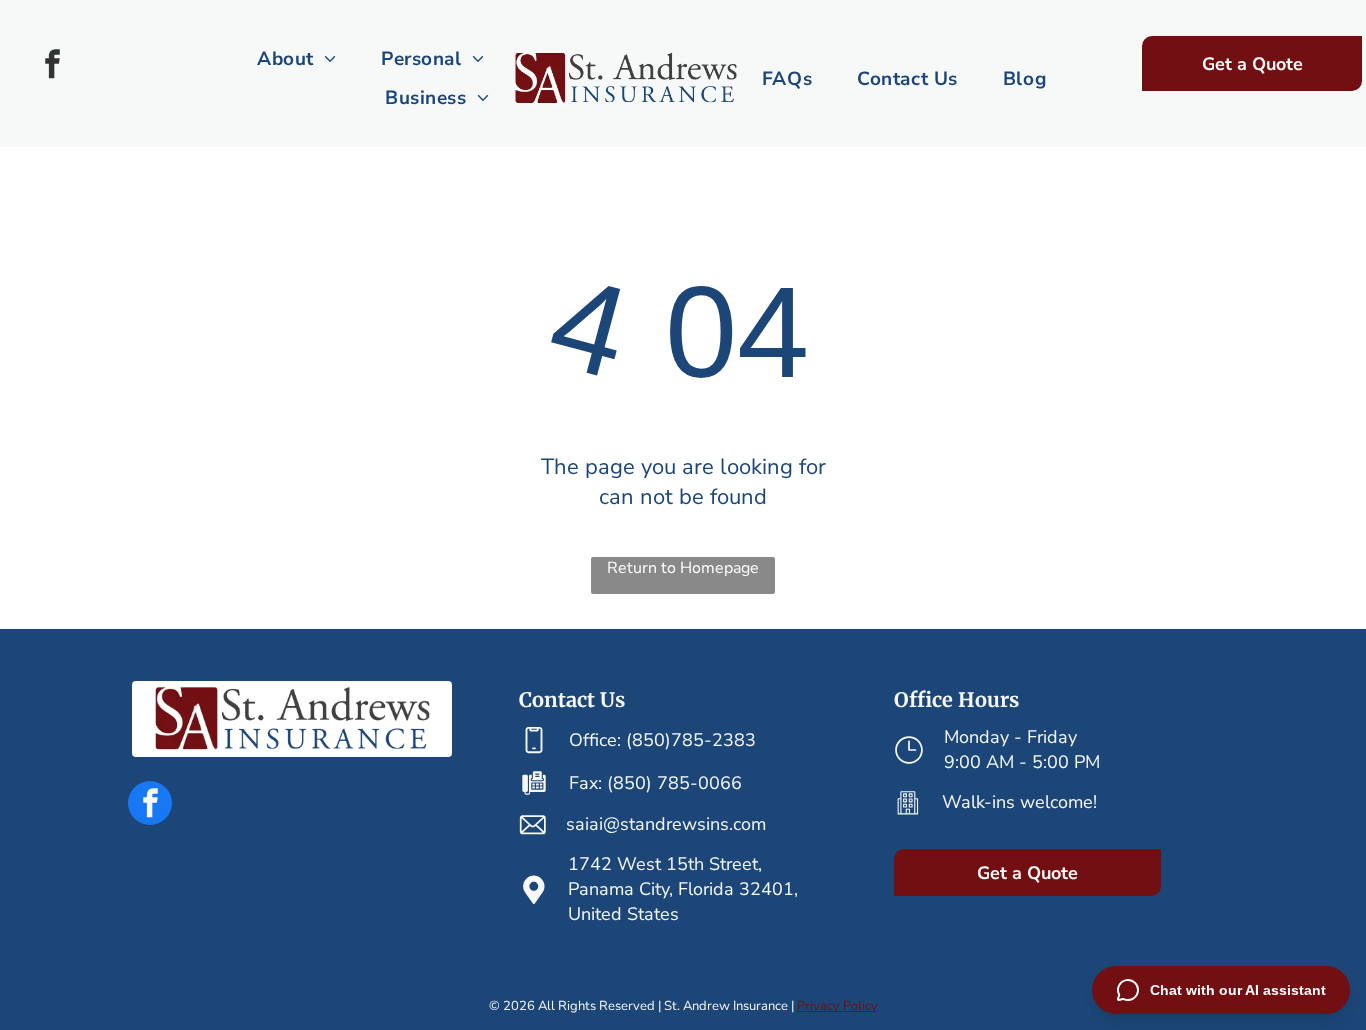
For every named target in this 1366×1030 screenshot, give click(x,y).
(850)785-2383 (691, 740)
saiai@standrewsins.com (666, 824)
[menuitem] (299, 59)
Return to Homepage (683, 568)
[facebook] (53, 66)
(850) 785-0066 (674, 783)
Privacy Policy (837, 1006)
